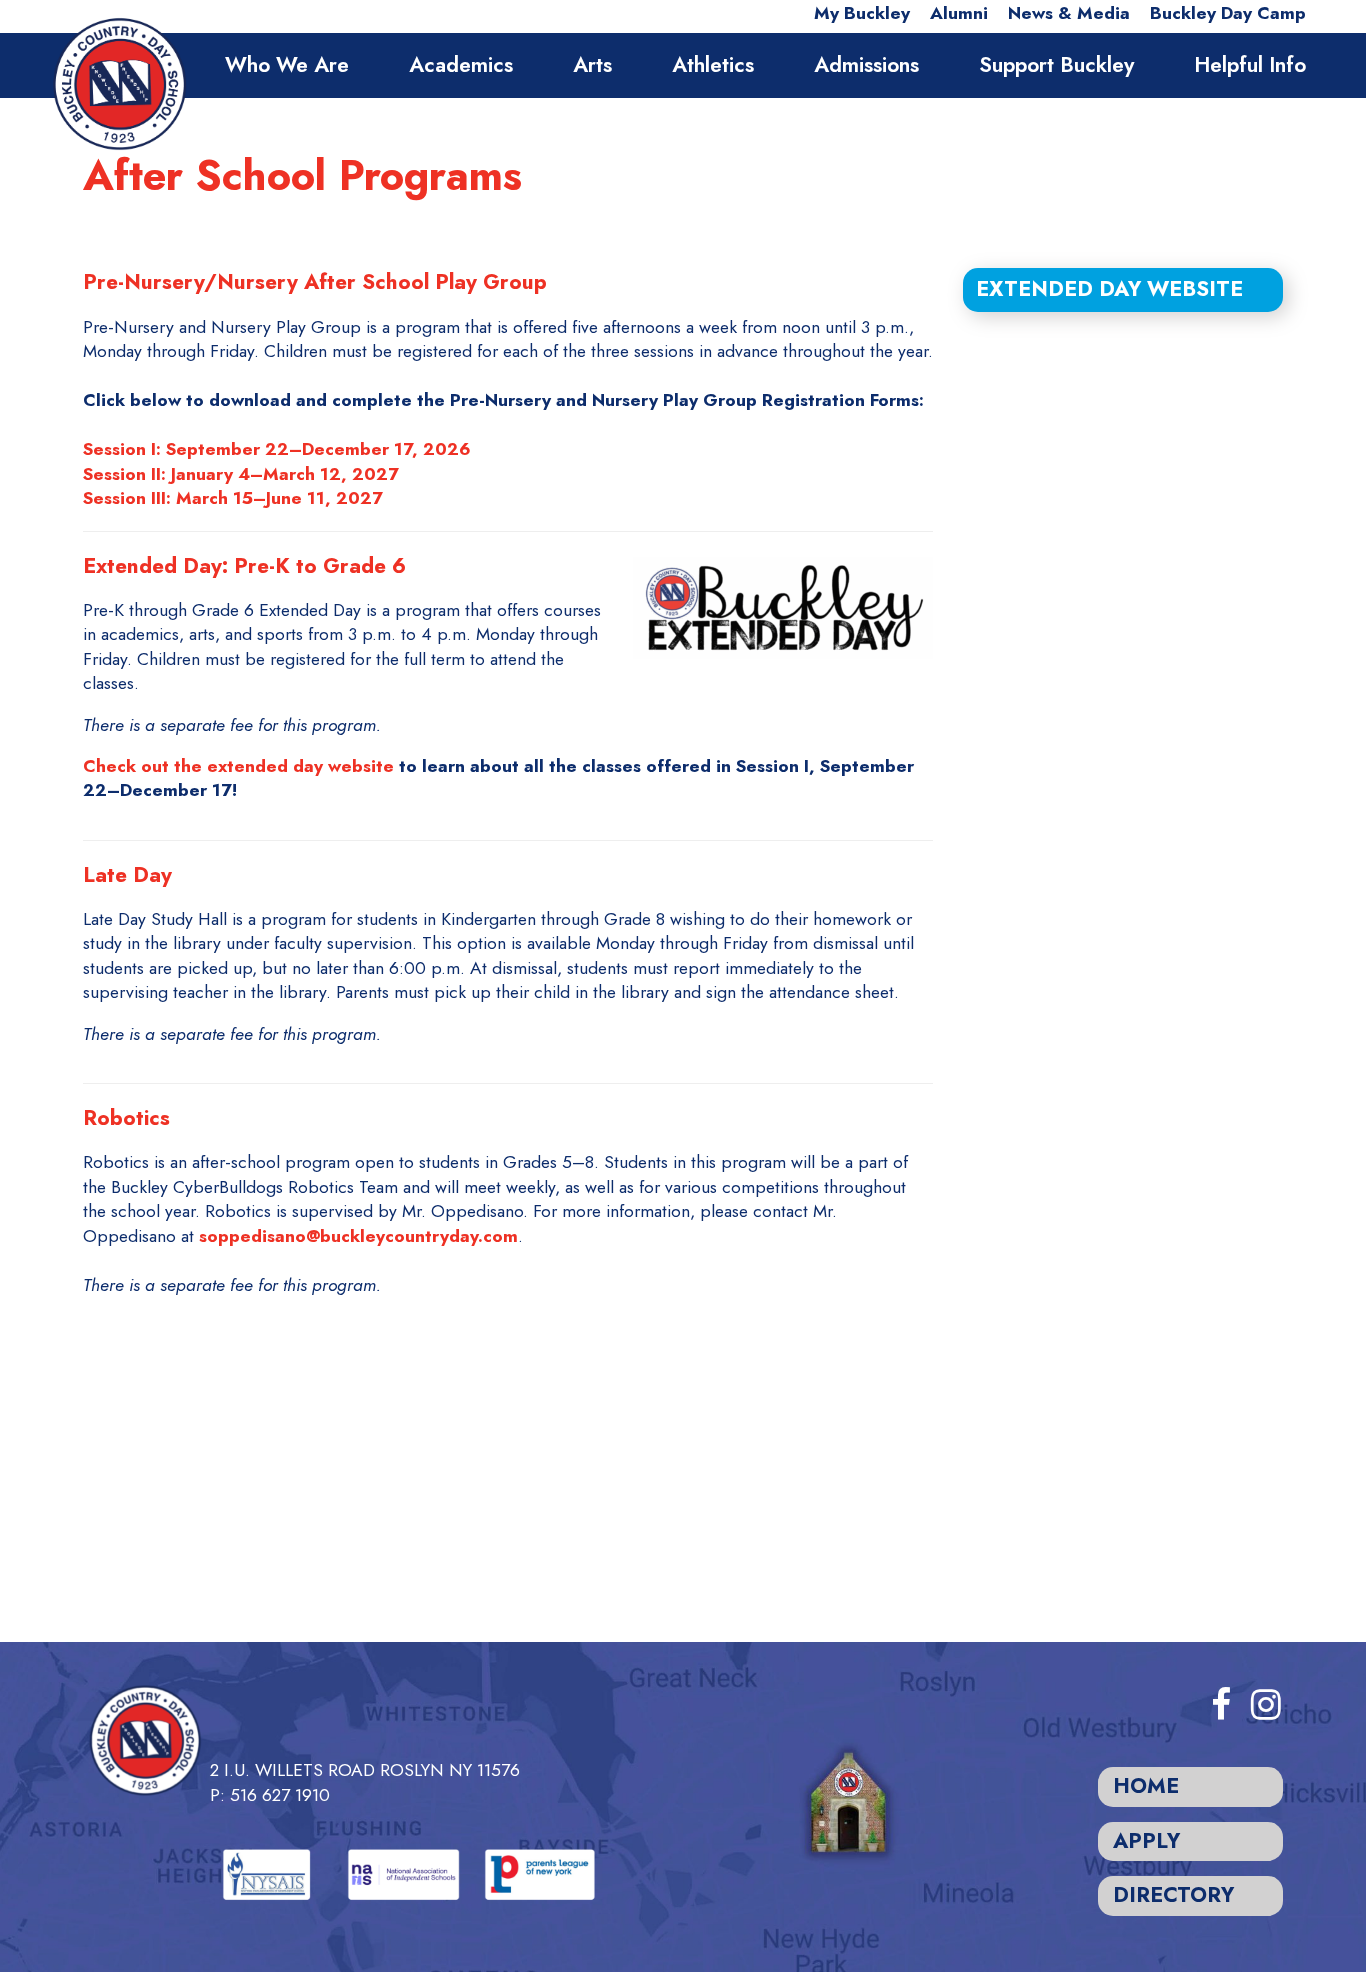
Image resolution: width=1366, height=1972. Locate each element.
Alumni (959, 14)
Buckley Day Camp (1228, 14)
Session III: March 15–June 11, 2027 (233, 498)
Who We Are (287, 65)
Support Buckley (1056, 65)
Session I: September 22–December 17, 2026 (277, 449)
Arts (592, 65)
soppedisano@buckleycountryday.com (358, 1236)
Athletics (713, 65)
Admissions (866, 65)
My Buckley (862, 14)
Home (1146, 1786)
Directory (1173, 1895)
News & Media (1069, 14)
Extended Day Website (1109, 289)
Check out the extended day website (238, 766)
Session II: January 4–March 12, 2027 (241, 474)
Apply (1146, 1841)
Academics (461, 65)
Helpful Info (1250, 65)
